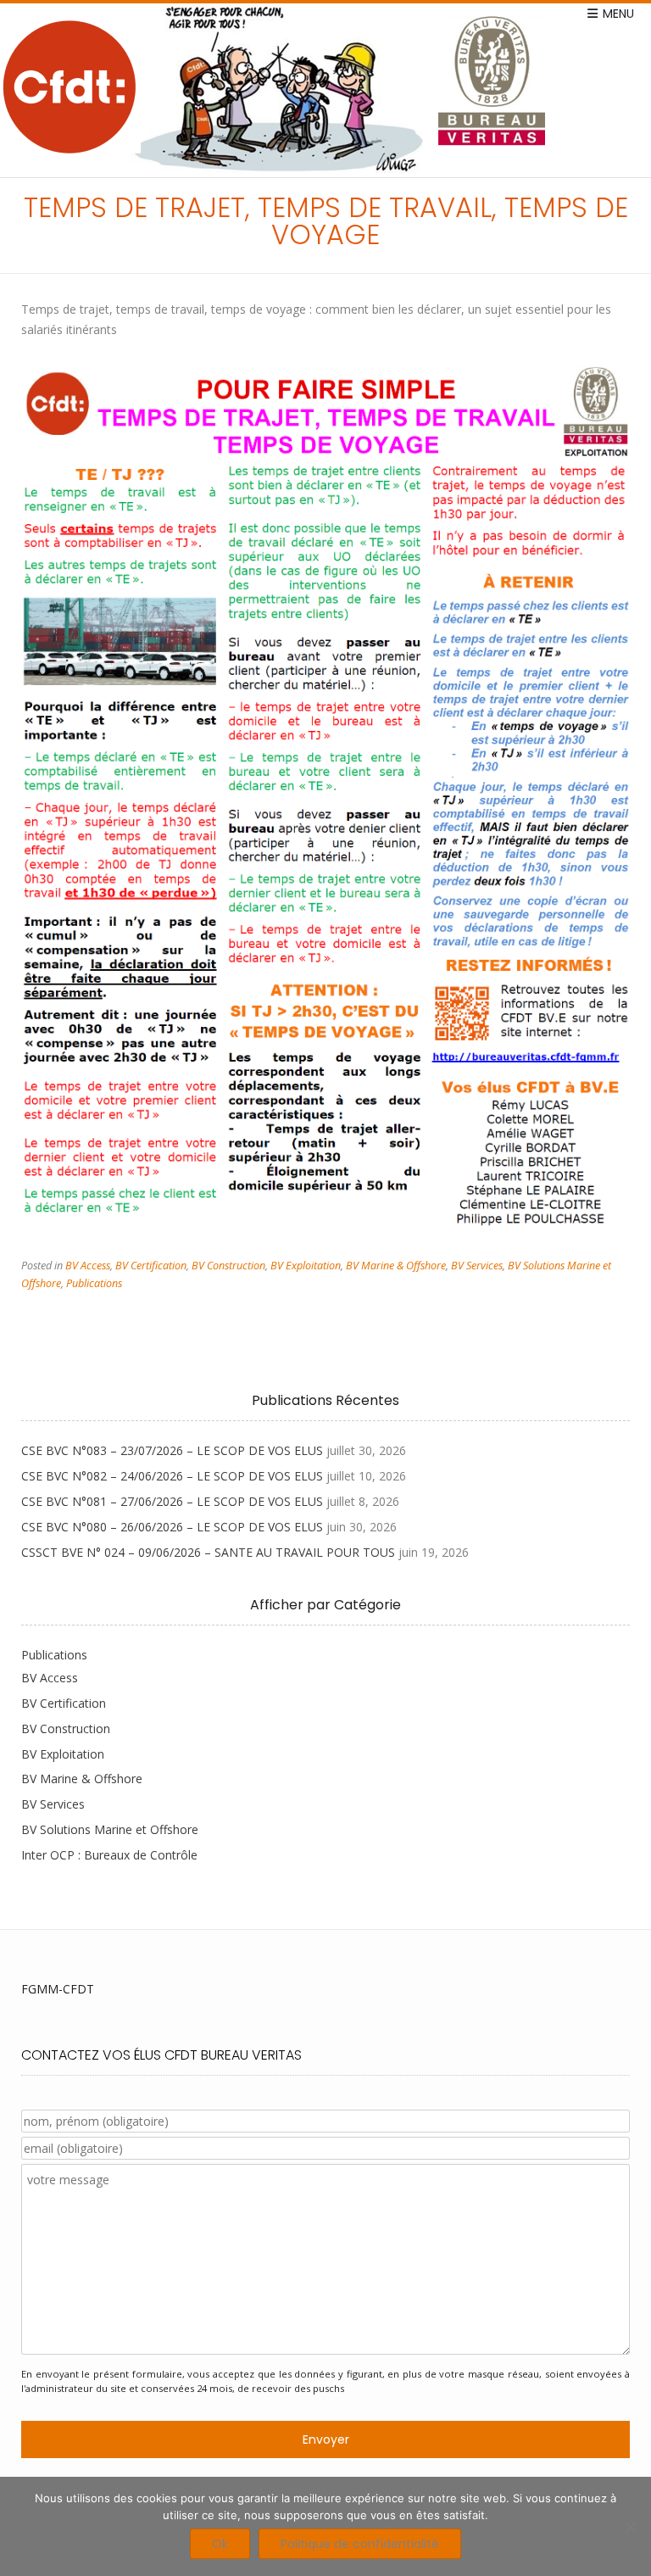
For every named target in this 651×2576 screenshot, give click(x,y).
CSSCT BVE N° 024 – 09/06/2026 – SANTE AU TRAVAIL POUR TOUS (208, 1552)
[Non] (630, 2527)
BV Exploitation (306, 1266)
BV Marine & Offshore (396, 1266)
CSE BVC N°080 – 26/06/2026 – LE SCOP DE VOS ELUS (172, 1527)
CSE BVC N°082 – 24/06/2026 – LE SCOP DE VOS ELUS (172, 1476)
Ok (220, 2544)
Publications (94, 1283)
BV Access (88, 1266)
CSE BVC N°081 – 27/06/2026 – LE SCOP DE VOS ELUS (172, 1501)
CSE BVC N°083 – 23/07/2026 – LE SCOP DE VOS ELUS (172, 1450)
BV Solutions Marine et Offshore (110, 1829)
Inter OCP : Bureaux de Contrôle (109, 1855)
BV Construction (228, 1266)
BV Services (477, 1266)
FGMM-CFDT (58, 1989)
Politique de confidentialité (360, 2544)
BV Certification (151, 1266)
